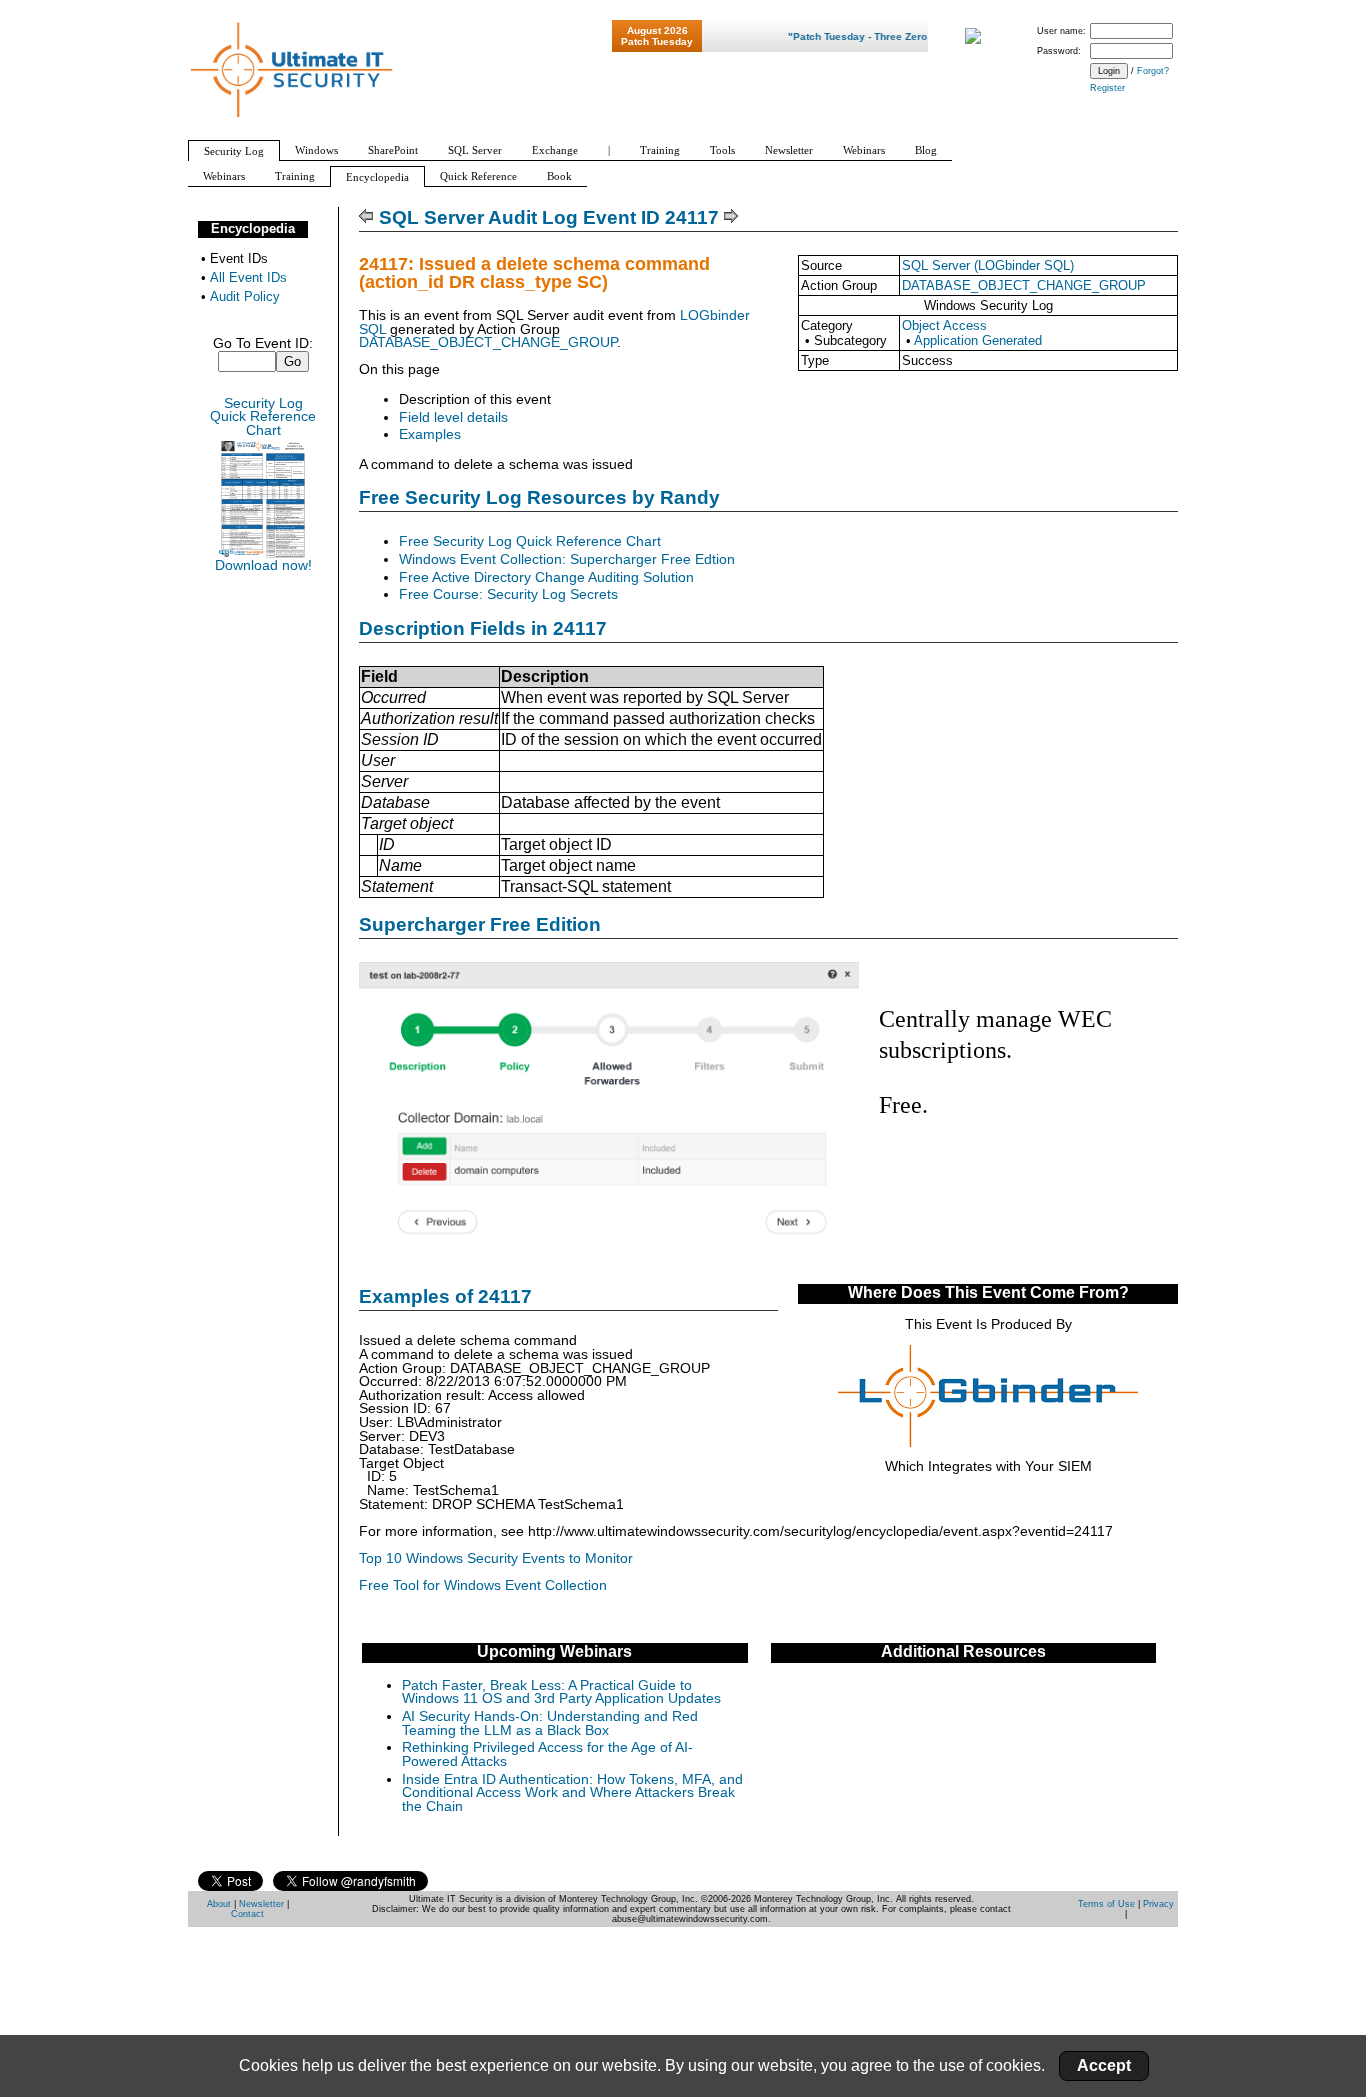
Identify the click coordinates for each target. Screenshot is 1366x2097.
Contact (247, 1914)
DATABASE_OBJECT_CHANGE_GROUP (1024, 285)
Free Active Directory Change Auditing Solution (546, 577)
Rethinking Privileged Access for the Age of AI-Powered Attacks (547, 1754)
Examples (430, 434)
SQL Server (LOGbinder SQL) (988, 265)
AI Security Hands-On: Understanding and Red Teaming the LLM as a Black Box (550, 1723)
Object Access (944, 325)
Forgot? (1153, 71)
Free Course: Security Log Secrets (508, 594)
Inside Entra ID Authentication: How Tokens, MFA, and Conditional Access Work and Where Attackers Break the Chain (572, 1793)
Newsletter (261, 1904)
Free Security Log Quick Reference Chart (530, 541)
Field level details (453, 417)
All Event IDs (248, 277)
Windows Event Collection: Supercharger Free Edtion (567, 559)
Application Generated (978, 340)
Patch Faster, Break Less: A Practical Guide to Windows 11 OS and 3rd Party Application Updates (561, 1692)
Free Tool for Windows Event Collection (483, 1585)
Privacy (1158, 1904)
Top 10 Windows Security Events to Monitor (496, 1558)
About (219, 1904)
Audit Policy (245, 296)
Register (1107, 88)
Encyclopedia (253, 228)
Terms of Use (1106, 1904)
